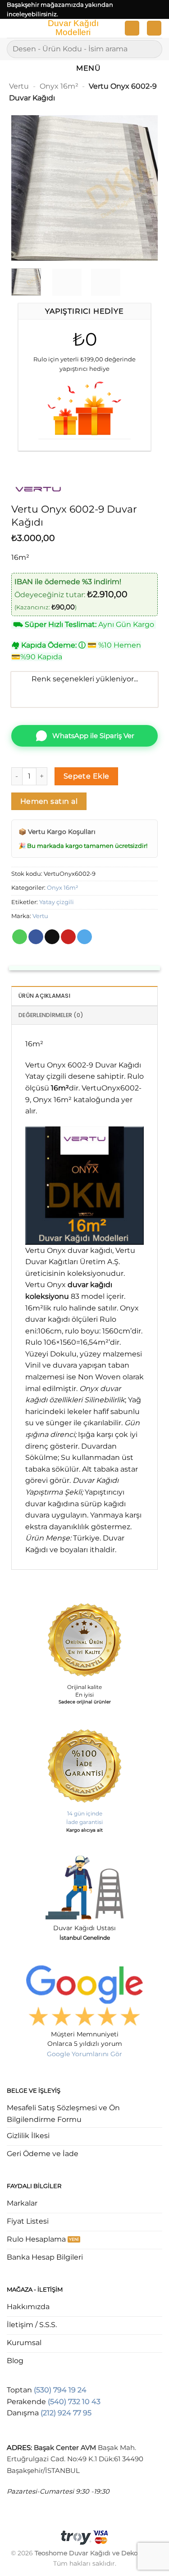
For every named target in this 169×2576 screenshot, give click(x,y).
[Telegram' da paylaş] (84, 937)
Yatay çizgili (57, 902)
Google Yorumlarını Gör (84, 2054)
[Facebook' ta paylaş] (36, 937)
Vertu (19, 86)
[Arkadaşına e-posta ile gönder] (52, 937)
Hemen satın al (49, 801)
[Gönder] (152, 49)
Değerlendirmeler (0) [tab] (51, 1015)
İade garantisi (84, 1822)
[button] (12, 30)
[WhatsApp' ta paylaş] (20, 937)
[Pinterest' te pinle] (68, 937)
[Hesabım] (132, 28)
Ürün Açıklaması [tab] (44, 996)
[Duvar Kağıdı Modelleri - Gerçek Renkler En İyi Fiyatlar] (73, 28)
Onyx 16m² (59, 86)
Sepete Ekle (87, 776)
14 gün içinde (85, 1813)
